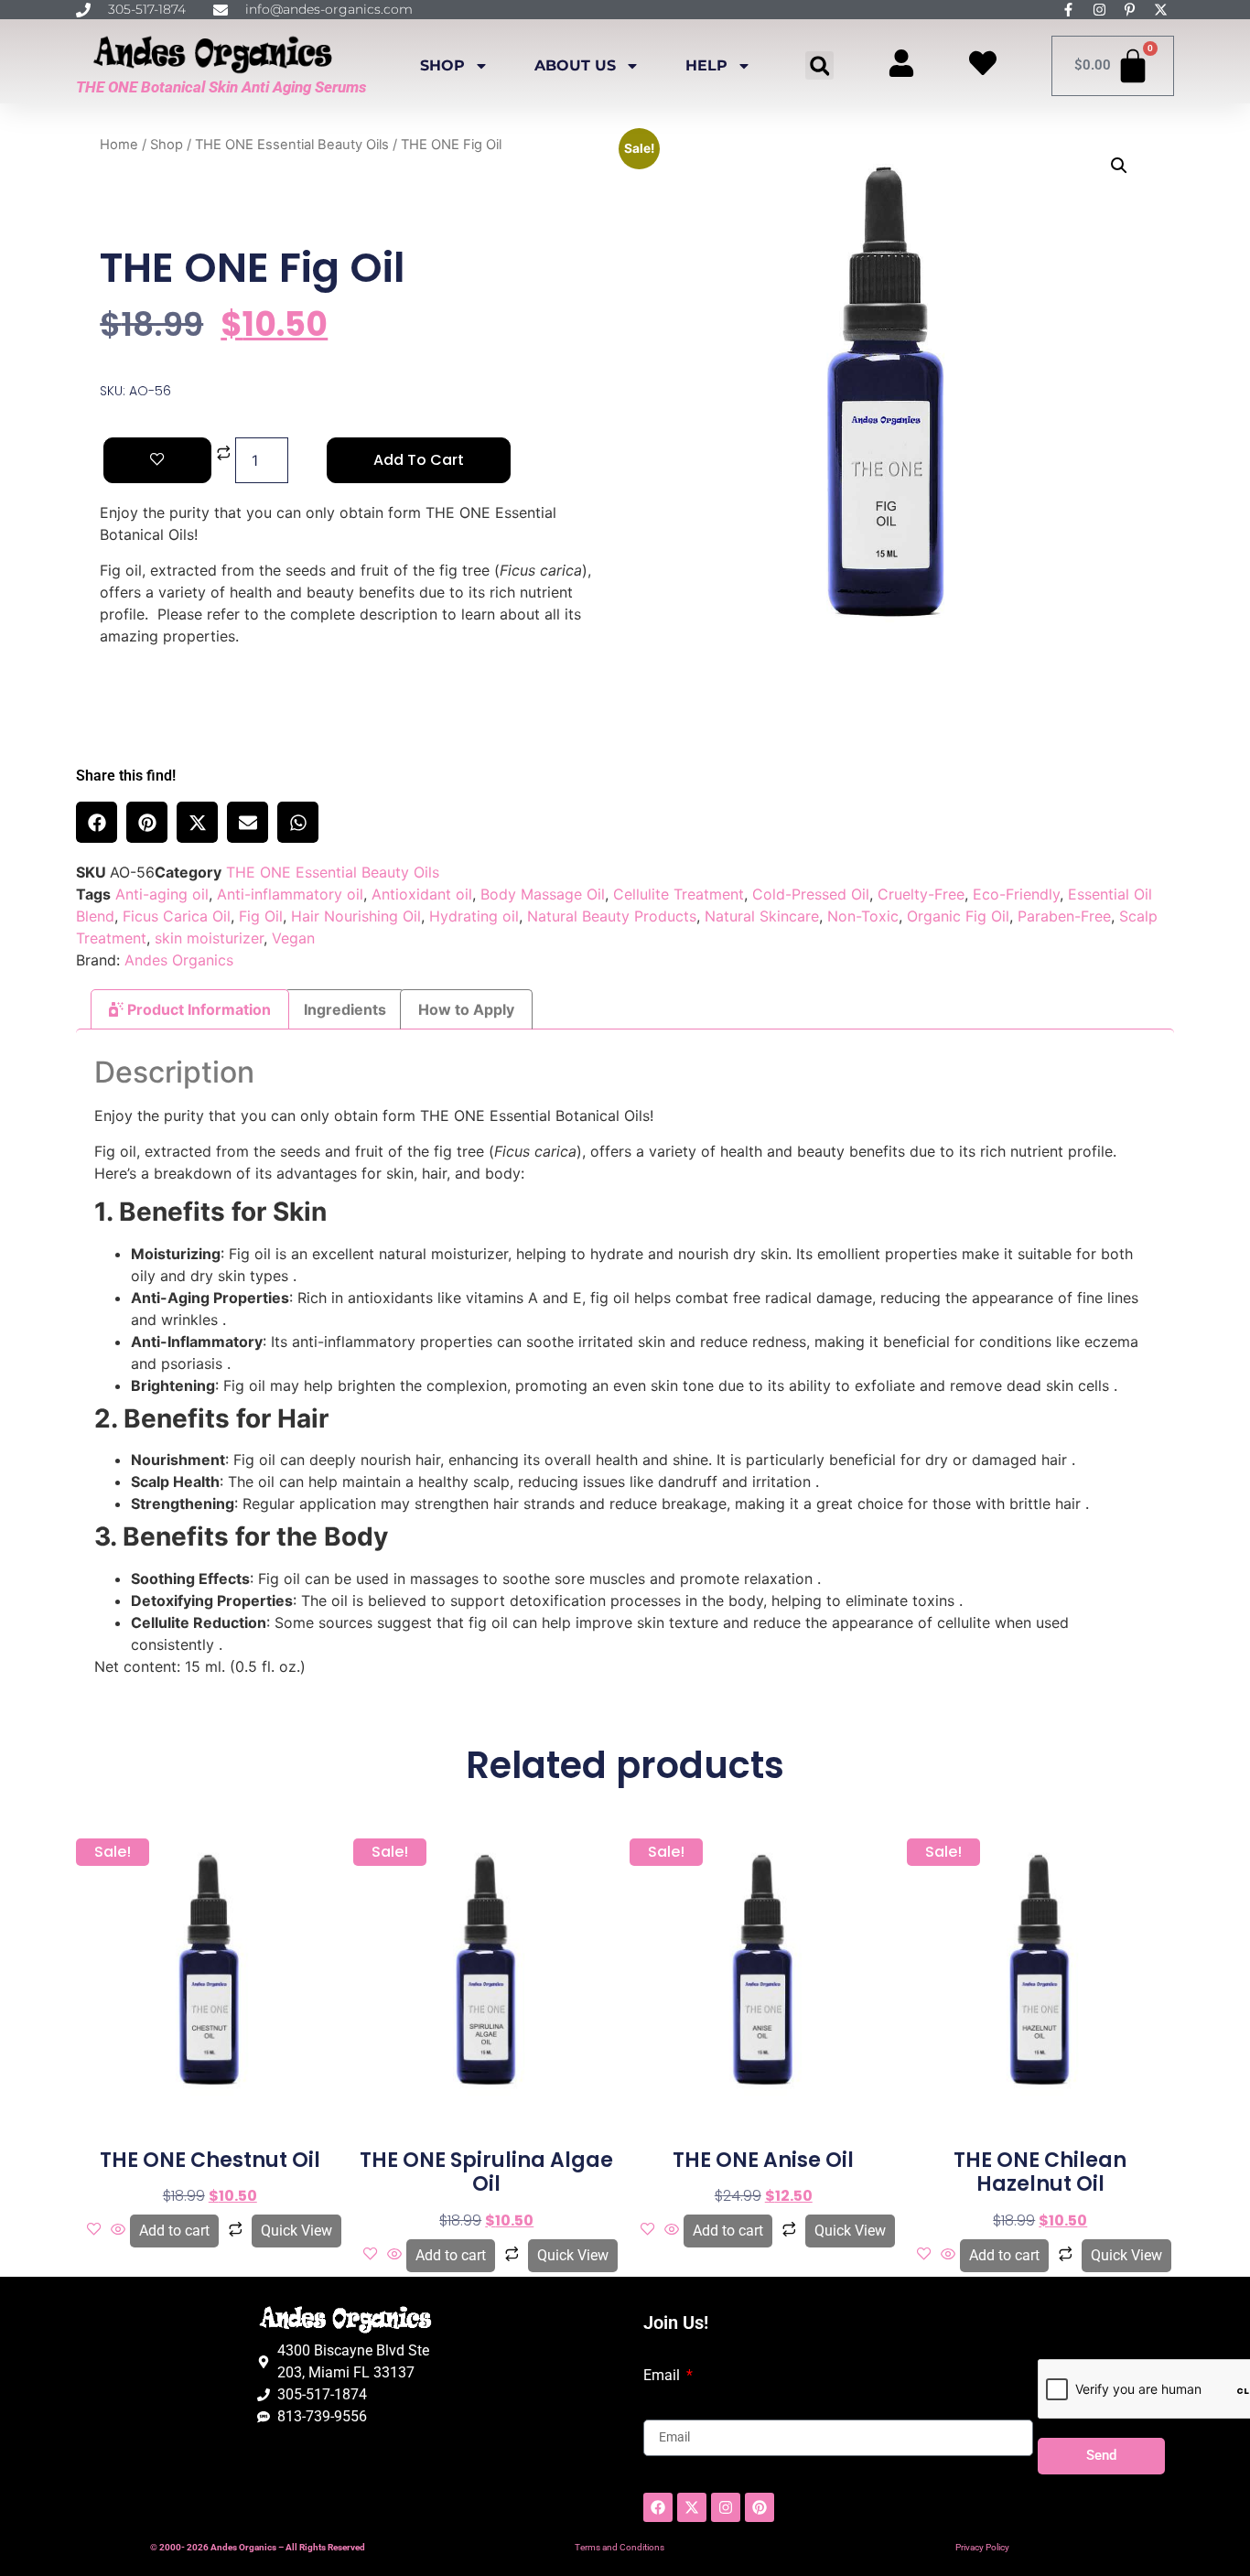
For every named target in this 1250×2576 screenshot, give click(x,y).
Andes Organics (179, 960)
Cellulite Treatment (679, 894)
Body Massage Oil (543, 894)
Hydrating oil (474, 916)
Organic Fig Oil (958, 916)
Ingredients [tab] (345, 1009)
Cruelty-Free (921, 894)
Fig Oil (261, 916)
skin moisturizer (209, 938)
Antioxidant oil (422, 894)
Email (663, 2376)
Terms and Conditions (620, 2547)
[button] (819, 65)
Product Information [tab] (197, 1009)
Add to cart (419, 460)
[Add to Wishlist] (157, 460)
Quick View (296, 2231)
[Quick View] (118, 2230)
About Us (575, 65)
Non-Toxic (863, 916)
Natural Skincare (762, 916)
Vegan (293, 938)
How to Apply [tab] (466, 1009)
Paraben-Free (1064, 916)
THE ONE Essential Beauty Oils (292, 145)
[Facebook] (658, 2507)
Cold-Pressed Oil (811, 894)
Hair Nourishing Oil (356, 916)
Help (706, 65)
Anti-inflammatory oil (290, 894)
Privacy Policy (982, 2547)
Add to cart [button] (174, 2231)
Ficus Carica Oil (177, 916)
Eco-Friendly (1016, 894)
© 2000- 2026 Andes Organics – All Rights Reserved (258, 2547)
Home (119, 145)
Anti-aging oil (162, 894)
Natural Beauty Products (612, 916)
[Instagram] (726, 2507)
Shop (442, 65)
